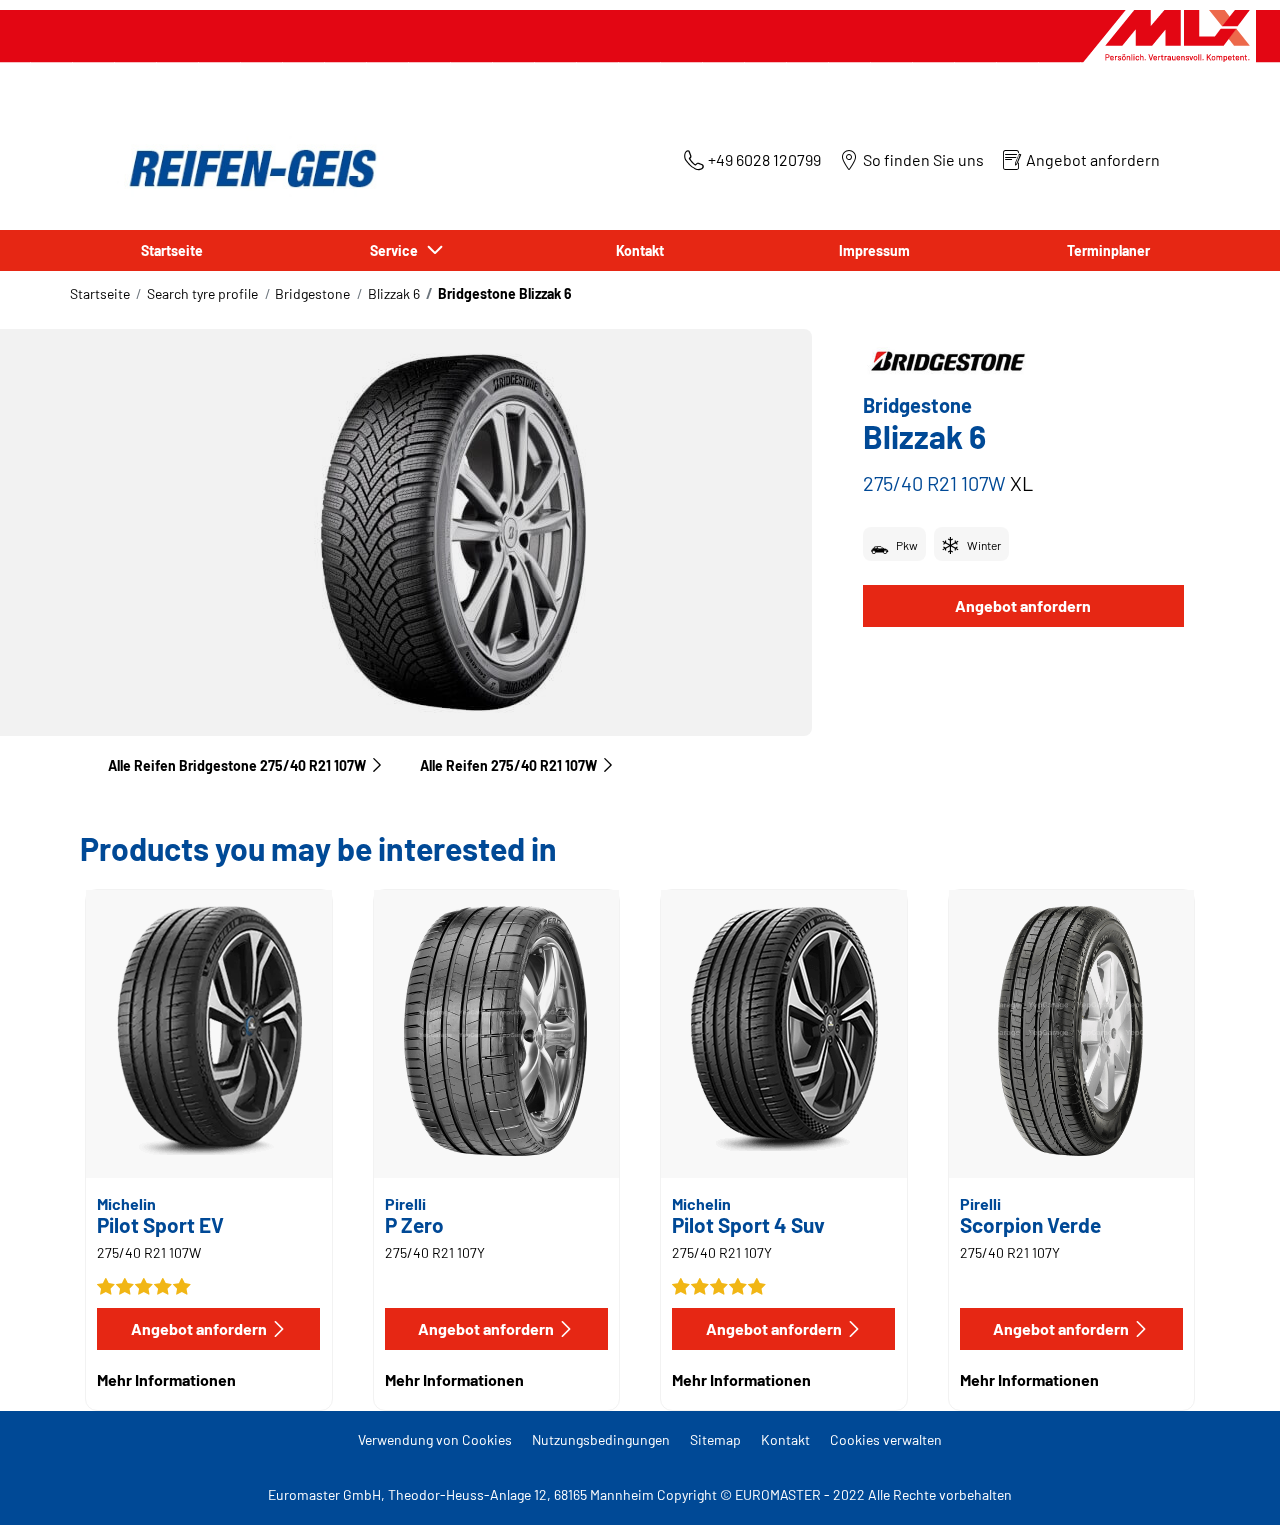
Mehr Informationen (166, 1379)
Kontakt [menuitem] (640, 250)
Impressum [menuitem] (874, 250)
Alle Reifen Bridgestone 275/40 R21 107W (237, 765)
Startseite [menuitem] (172, 250)
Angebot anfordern (1023, 605)
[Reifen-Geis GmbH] (247, 168)
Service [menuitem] (397, 250)
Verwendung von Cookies (435, 1439)
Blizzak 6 (394, 293)
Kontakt (785, 1439)
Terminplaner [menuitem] (1108, 250)
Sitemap (715, 1439)
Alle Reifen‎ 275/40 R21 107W (508, 765)
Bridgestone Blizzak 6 (505, 293)
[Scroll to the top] (1227, 1482)
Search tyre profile (202, 293)
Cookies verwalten (886, 1439)
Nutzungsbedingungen (601, 1439)
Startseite (100, 293)
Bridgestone (312, 293)
